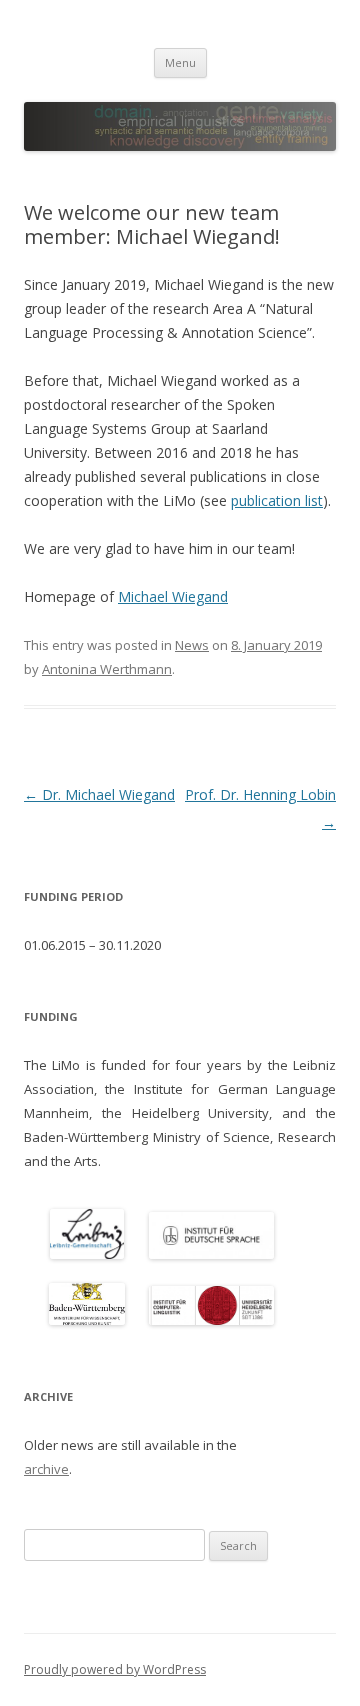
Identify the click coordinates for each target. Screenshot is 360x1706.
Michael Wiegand (173, 596)
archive (46, 1469)
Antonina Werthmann (107, 669)
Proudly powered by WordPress (115, 1669)
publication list (277, 500)
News (192, 645)
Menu (180, 62)
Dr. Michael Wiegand (99, 794)
